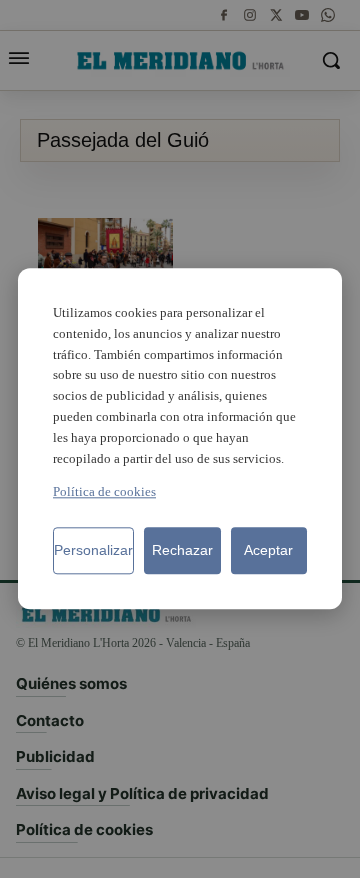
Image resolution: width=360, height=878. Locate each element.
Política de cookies (104, 492)
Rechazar (182, 551)
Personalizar (93, 551)
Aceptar (268, 551)
